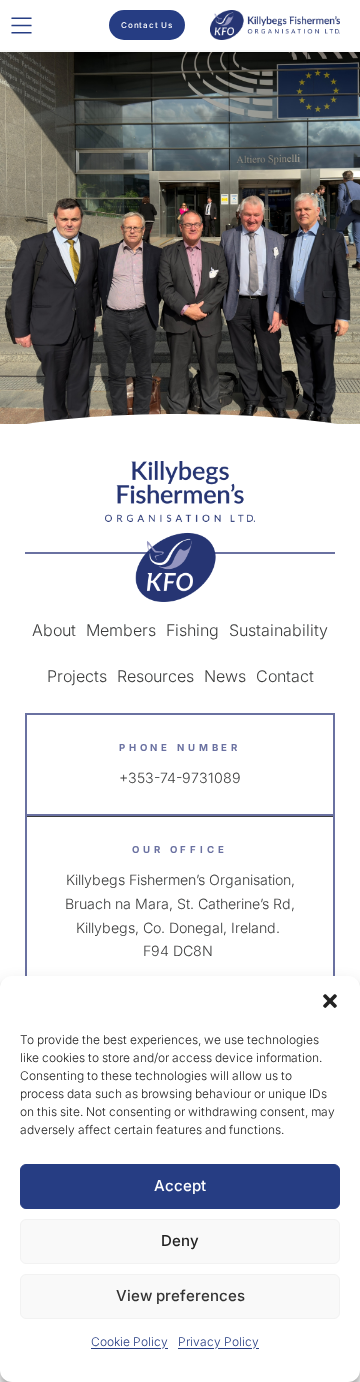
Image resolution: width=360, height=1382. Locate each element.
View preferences (180, 1295)
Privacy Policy (218, 1341)
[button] (330, 1001)
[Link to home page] (180, 531)
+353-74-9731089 (180, 777)
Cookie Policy (129, 1341)
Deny (180, 1240)
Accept (180, 1185)
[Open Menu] (21, 25)
